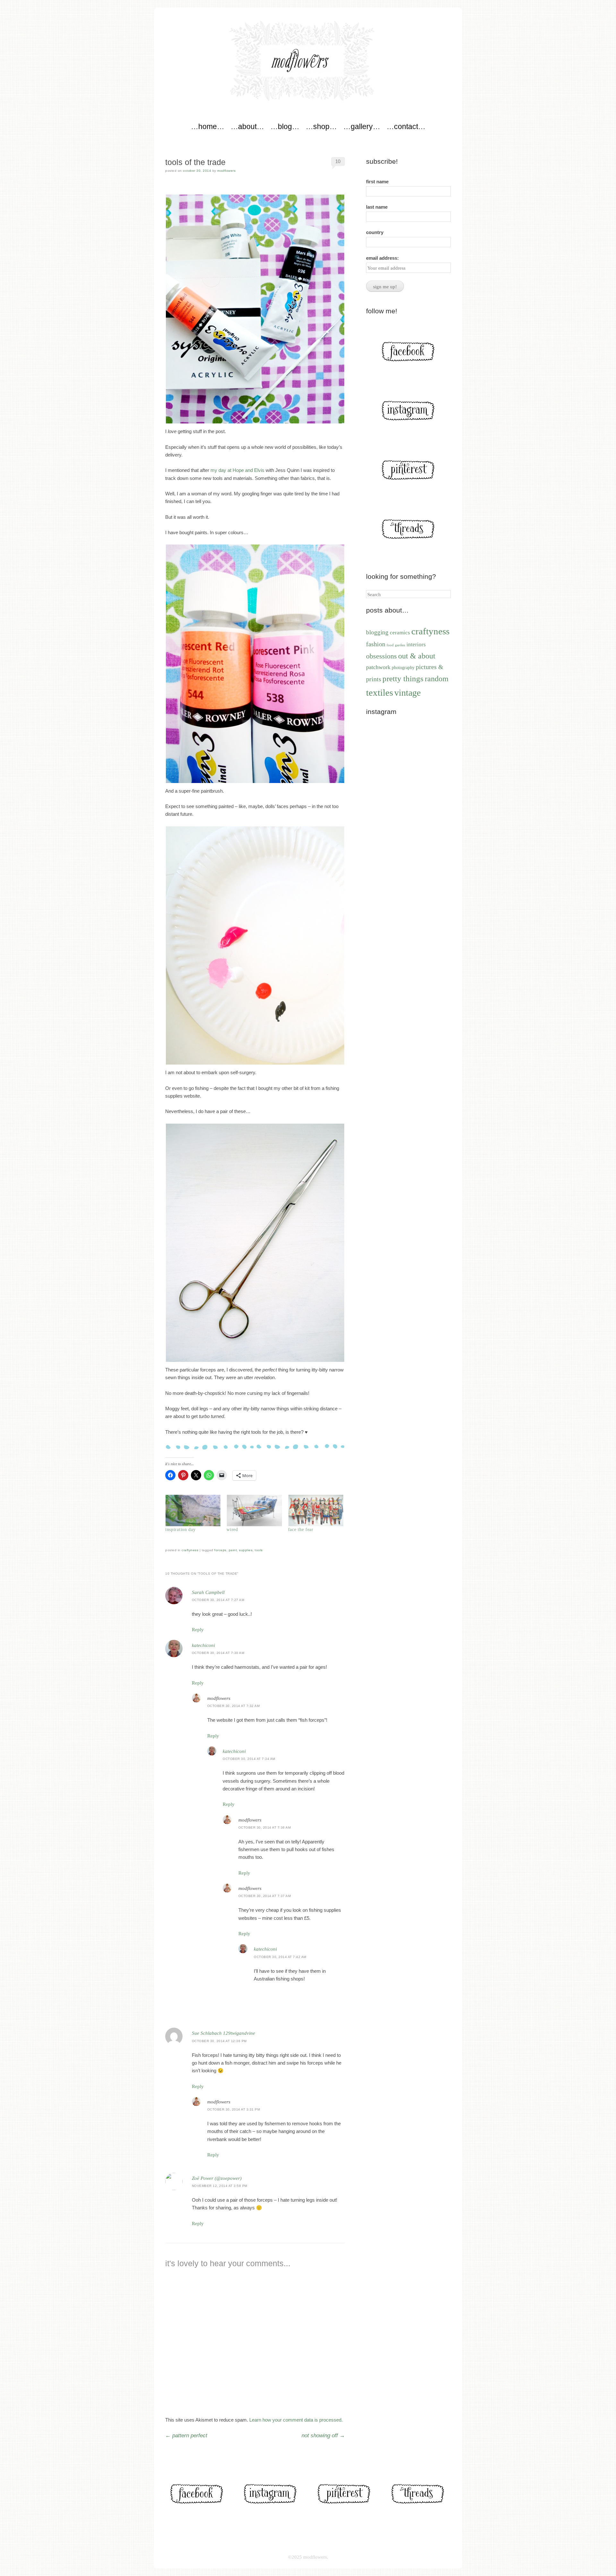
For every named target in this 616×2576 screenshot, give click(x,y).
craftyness (190, 1550)
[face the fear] (316, 1510)
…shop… (321, 126)
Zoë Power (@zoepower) (217, 2178)
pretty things (403, 679)
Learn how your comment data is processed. (296, 2420)
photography (403, 667)
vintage (407, 693)
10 (338, 161)
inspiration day (180, 1530)
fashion (376, 644)
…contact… (406, 126)
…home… (208, 126)
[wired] (254, 1510)
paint (233, 1550)
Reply (198, 1630)
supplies (246, 1550)
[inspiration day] (193, 1510)
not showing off (323, 2436)
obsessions (381, 656)
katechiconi (203, 1645)
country (375, 232)
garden (400, 645)
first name (377, 182)
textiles (380, 692)
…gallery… (362, 126)
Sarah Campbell (208, 1592)
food (390, 645)
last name (377, 207)
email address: (382, 258)
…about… (247, 126)
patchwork (378, 667)
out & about (417, 656)
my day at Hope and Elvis (237, 470)
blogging (377, 632)
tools (259, 1550)
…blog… (285, 126)
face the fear (301, 1530)
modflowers (226, 171)
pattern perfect (186, 2436)
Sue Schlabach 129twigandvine (223, 2033)
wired (232, 1530)
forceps (220, 1550)
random (437, 679)
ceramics (400, 633)
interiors (416, 644)
